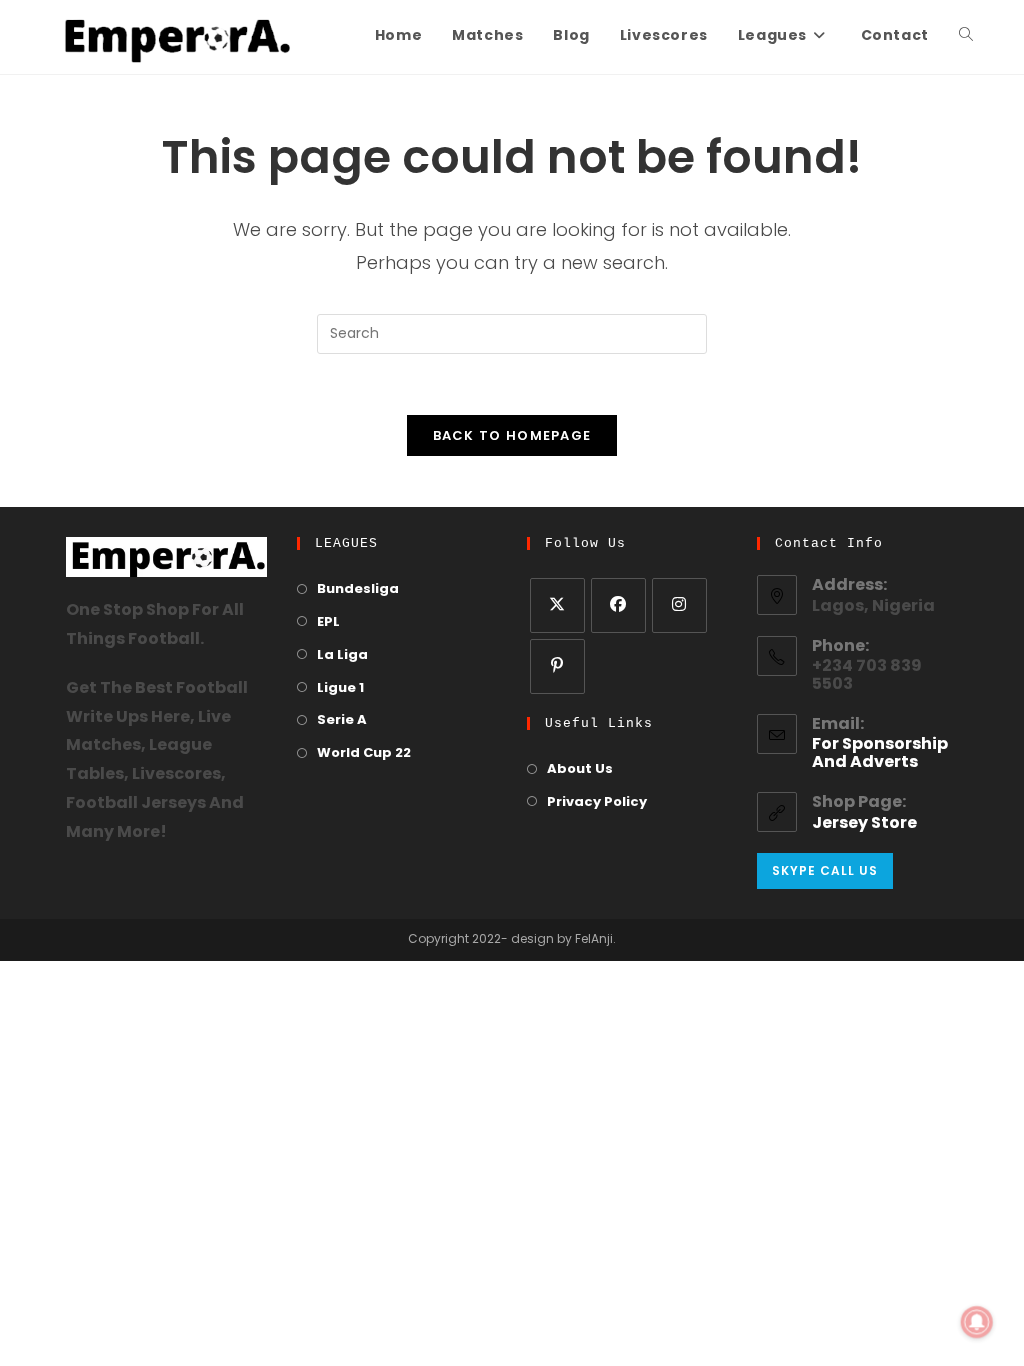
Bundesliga (358, 589)
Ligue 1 (340, 688)
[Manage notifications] (977, 1322)
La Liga (342, 655)
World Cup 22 (364, 753)
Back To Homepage (512, 435)
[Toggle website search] (966, 37)
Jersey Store (864, 824)
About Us (580, 769)
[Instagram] (679, 605)
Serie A (342, 720)
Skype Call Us (825, 870)
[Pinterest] (557, 666)
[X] (557, 605)
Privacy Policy (597, 802)
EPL (328, 622)
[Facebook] (618, 605)
